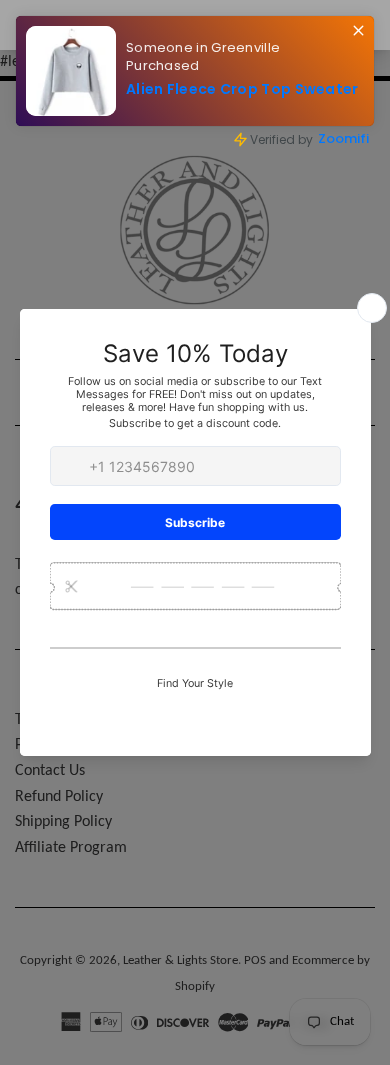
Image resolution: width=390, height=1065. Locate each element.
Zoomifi (343, 138)
